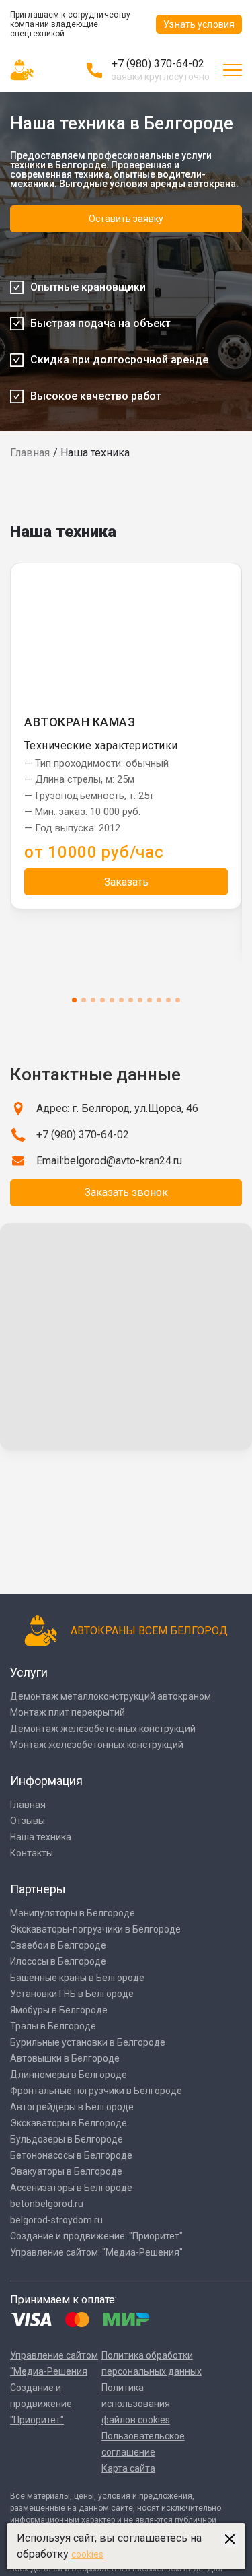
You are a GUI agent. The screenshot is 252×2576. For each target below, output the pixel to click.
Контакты (32, 1853)
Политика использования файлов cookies (136, 2404)
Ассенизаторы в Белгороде (71, 2188)
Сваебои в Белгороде (58, 1945)
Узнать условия (199, 24)
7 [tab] (131, 1000)
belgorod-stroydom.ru (56, 2220)
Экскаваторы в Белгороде (69, 2123)
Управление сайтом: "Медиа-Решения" (96, 2252)
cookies (87, 2554)
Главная (30, 453)
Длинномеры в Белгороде (69, 2075)
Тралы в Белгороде (53, 2026)
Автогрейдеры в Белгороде (72, 2107)
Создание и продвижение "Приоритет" (41, 2404)
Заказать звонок (126, 1192)
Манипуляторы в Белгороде (73, 1913)
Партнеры (38, 1889)
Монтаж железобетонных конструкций (97, 1745)
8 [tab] (140, 1000)
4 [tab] (102, 1000)
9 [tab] (150, 1000)
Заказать (126, 882)
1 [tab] (74, 1000)
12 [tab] (178, 1000)
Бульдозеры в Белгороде (67, 2139)
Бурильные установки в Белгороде (88, 2042)
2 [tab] (84, 1000)
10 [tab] (159, 1000)
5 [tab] (112, 1000)
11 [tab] (168, 1000)
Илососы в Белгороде (58, 1961)
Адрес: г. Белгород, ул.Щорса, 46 (117, 1108)
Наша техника (41, 1837)
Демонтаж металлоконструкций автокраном (111, 1696)
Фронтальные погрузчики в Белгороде (96, 2091)
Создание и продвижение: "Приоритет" (96, 2236)
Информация (46, 1781)
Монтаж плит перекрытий (68, 1712)
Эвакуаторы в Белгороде (66, 2171)
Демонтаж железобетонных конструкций (103, 1729)
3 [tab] (93, 1000)
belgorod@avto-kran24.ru (123, 1161)
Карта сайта (128, 2468)
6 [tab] (121, 1000)
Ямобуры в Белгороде (59, 2010)
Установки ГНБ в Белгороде (72, 1994)
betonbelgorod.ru (47, 2204)
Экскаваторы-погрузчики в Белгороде (95, 1929)
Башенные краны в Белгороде (77, 1978)
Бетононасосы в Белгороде (71, 2155)
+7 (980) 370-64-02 (158, 64)
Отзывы (28, 1821)
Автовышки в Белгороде (65, 2058)
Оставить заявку (126, 219)
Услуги (29, 1672)
